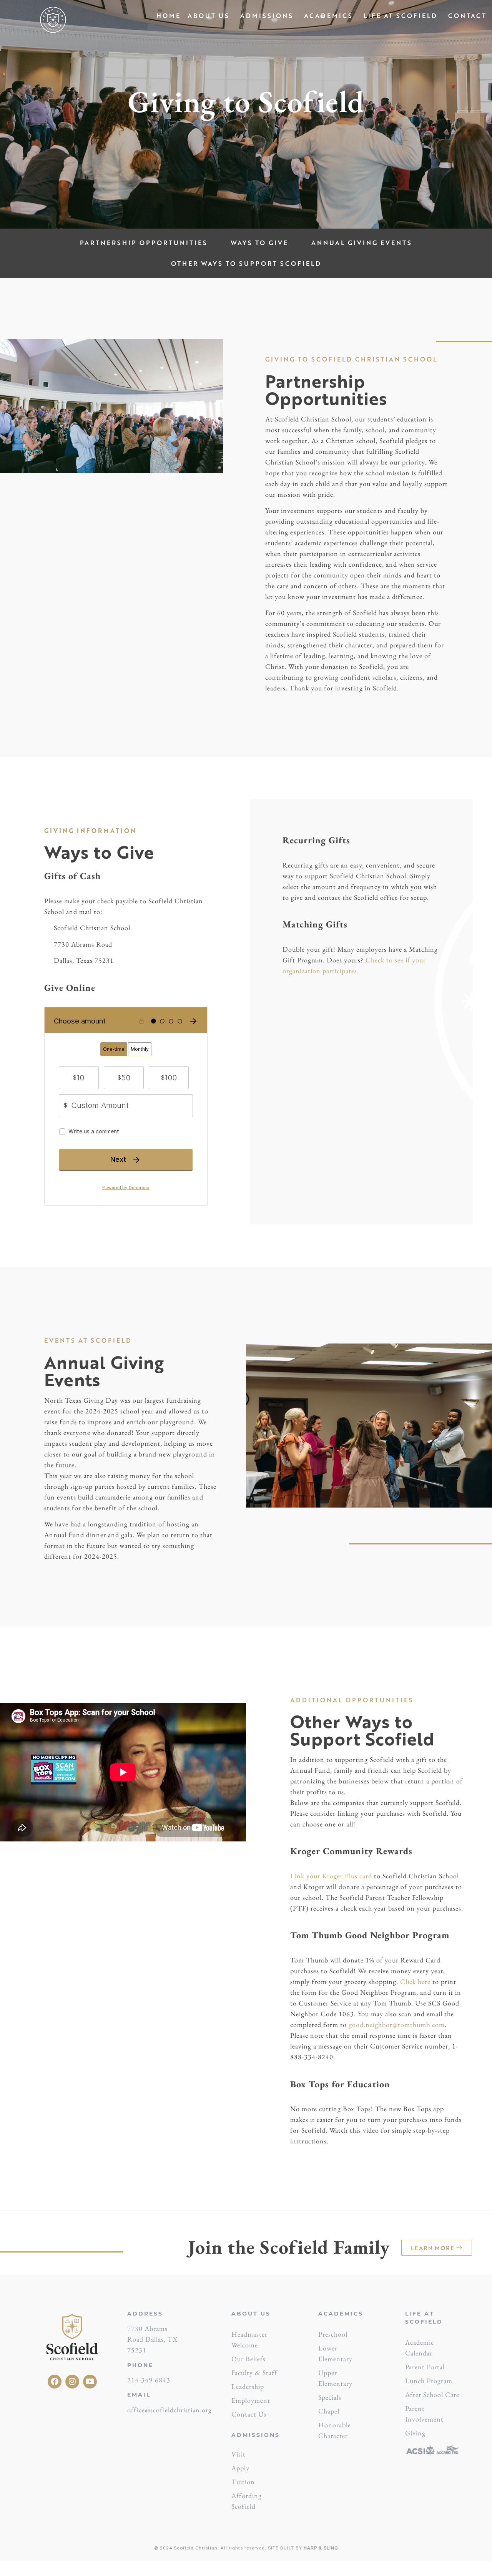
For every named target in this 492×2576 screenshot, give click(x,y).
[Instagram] (72, 2382)
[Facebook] (55, 2382)
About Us (209, 16)
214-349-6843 (149, 2380)
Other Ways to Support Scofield (246, 263)
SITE (273, 2548)
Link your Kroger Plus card (331, 1876)
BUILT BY (308, 2548)
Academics (328, 16)
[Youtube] (90, 2382)
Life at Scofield (401, 16)
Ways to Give (259, 243)
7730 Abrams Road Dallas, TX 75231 (153, 2339)
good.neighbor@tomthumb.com (397, 2024)
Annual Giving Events (362, 243)
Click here (415, 1981)
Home (169, 16)
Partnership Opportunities (144, 243)
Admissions (267, 16)
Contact (467, 16)
